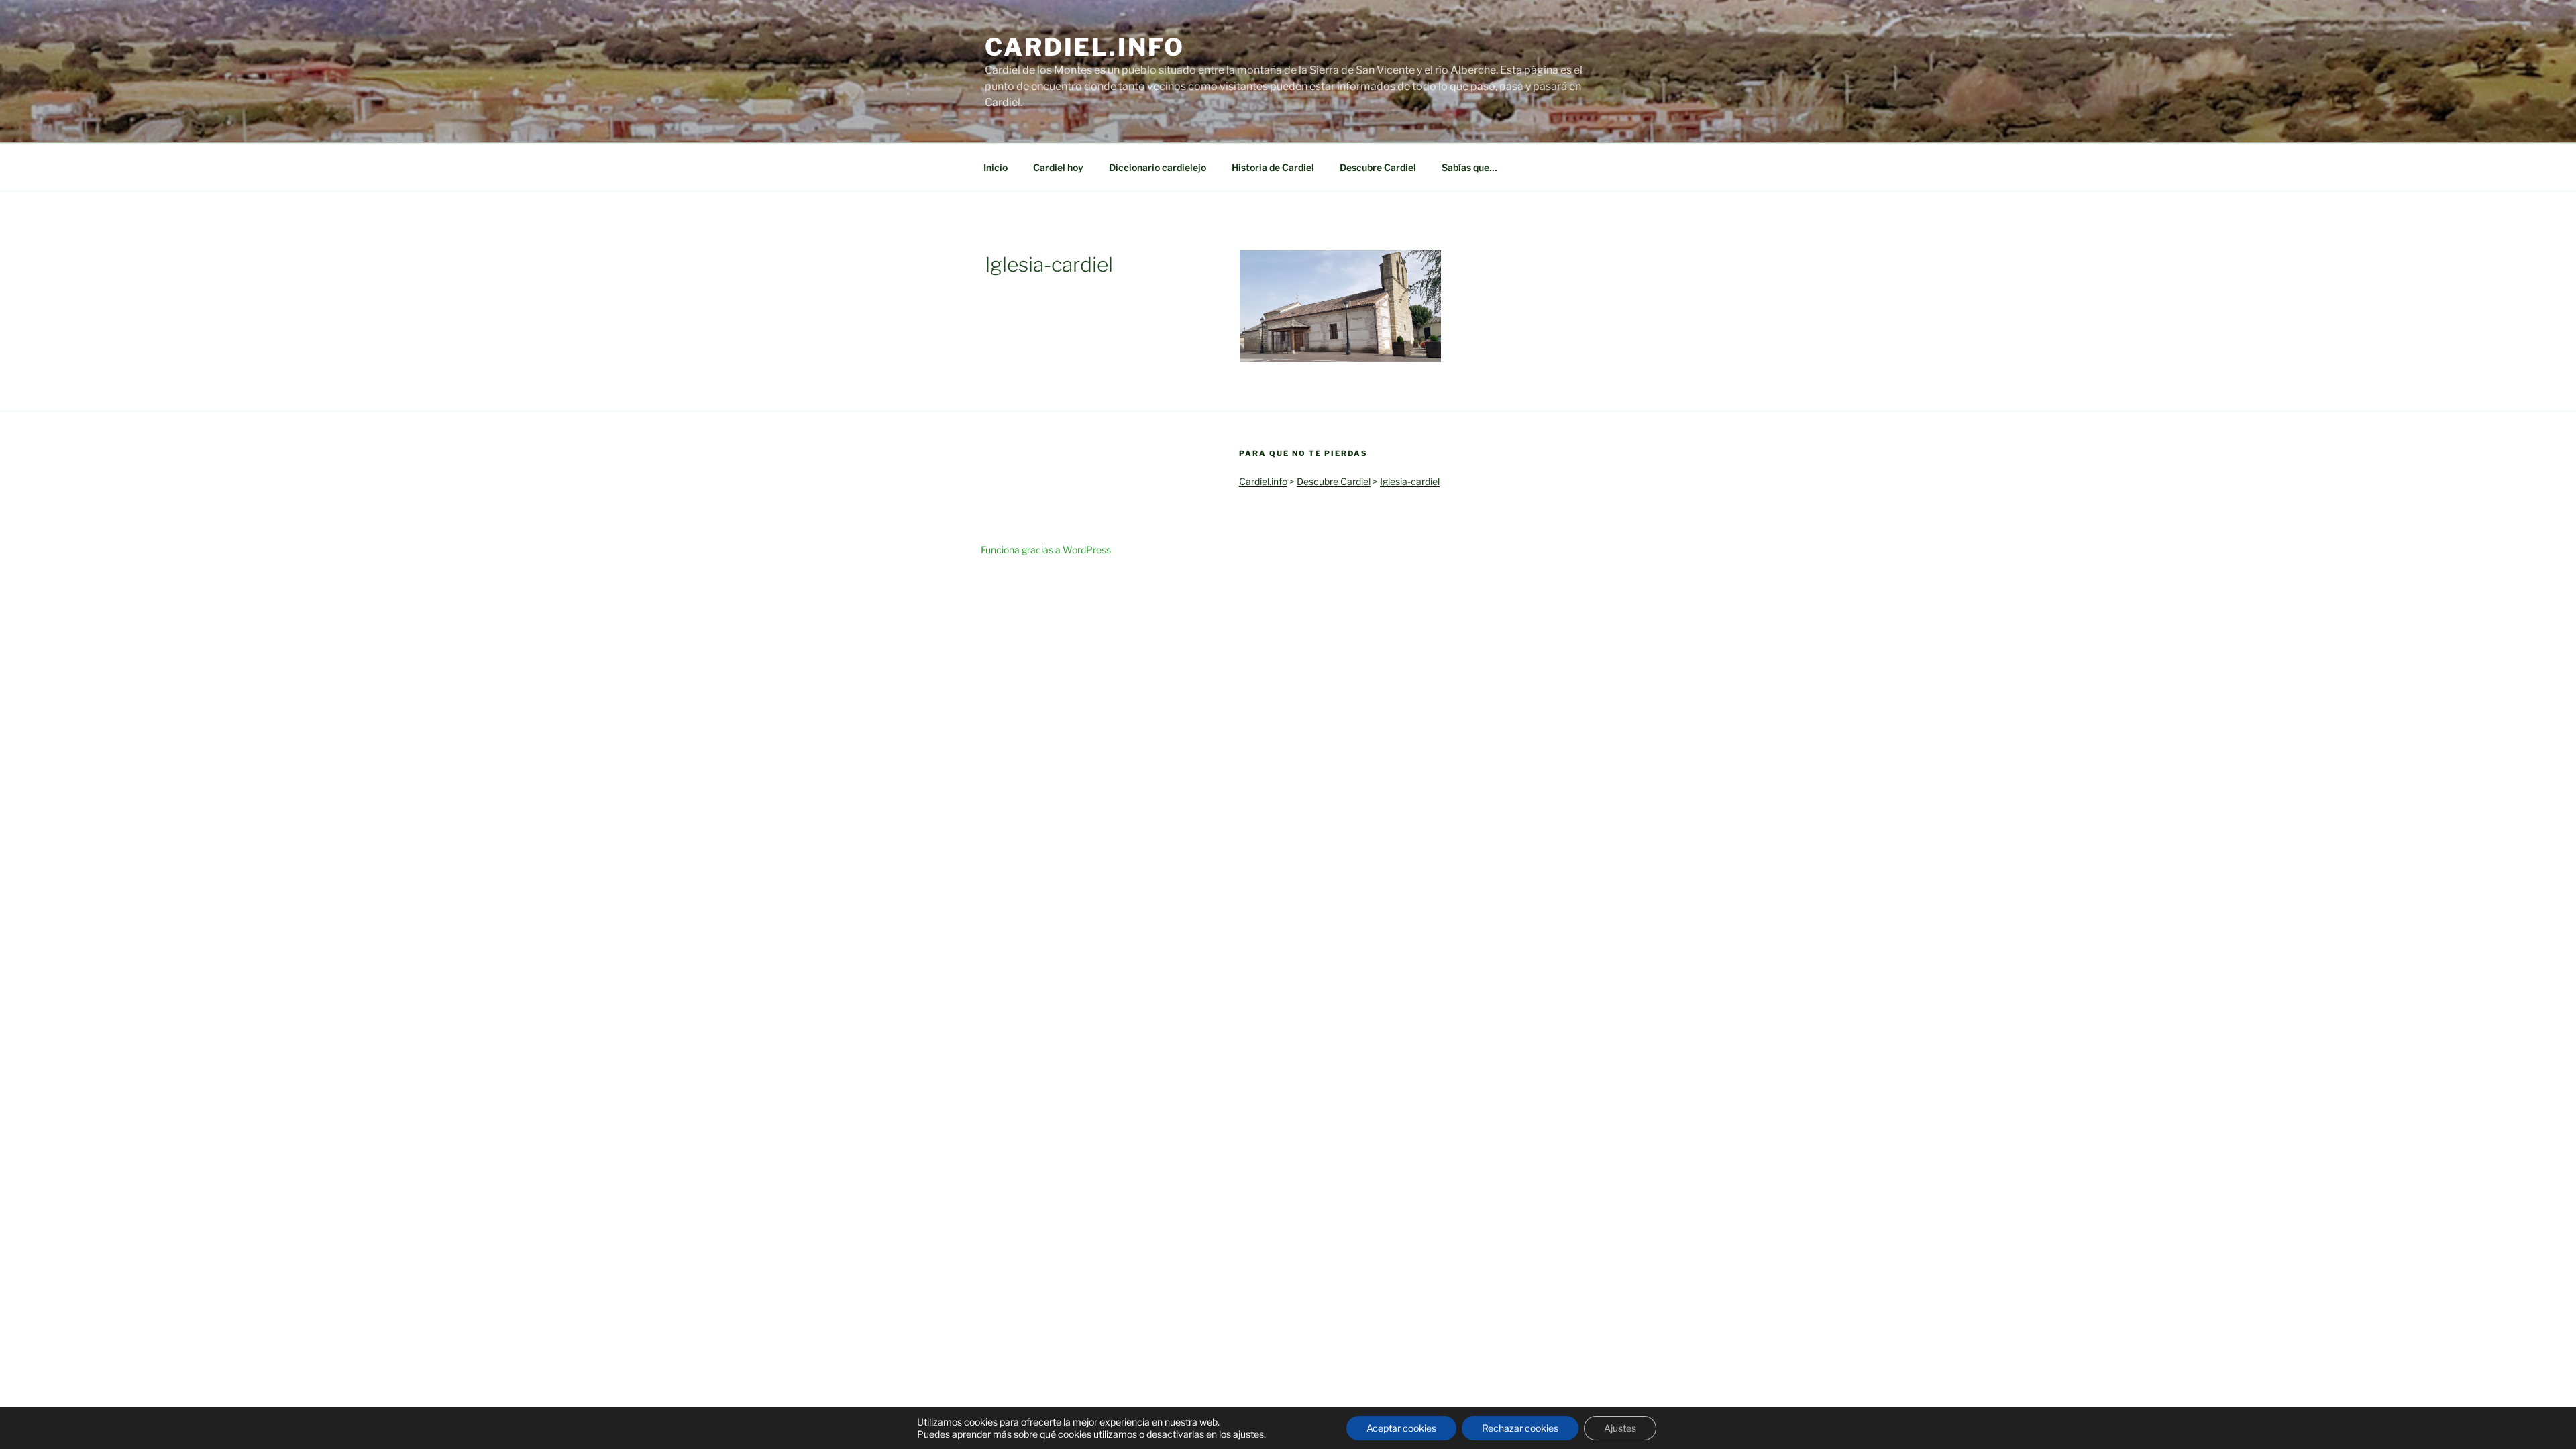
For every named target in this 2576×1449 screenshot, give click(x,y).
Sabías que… (1469, 167)
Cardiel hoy (1058, 167)
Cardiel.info (1085, 47)
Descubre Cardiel (1378, 167)
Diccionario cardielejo (1158, 167)
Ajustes (1620, 1428)
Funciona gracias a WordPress (1046, 550)
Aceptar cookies (1401, 1428)
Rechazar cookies (1520, 1428)
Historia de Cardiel (1273, 167)
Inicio (996, 167)
